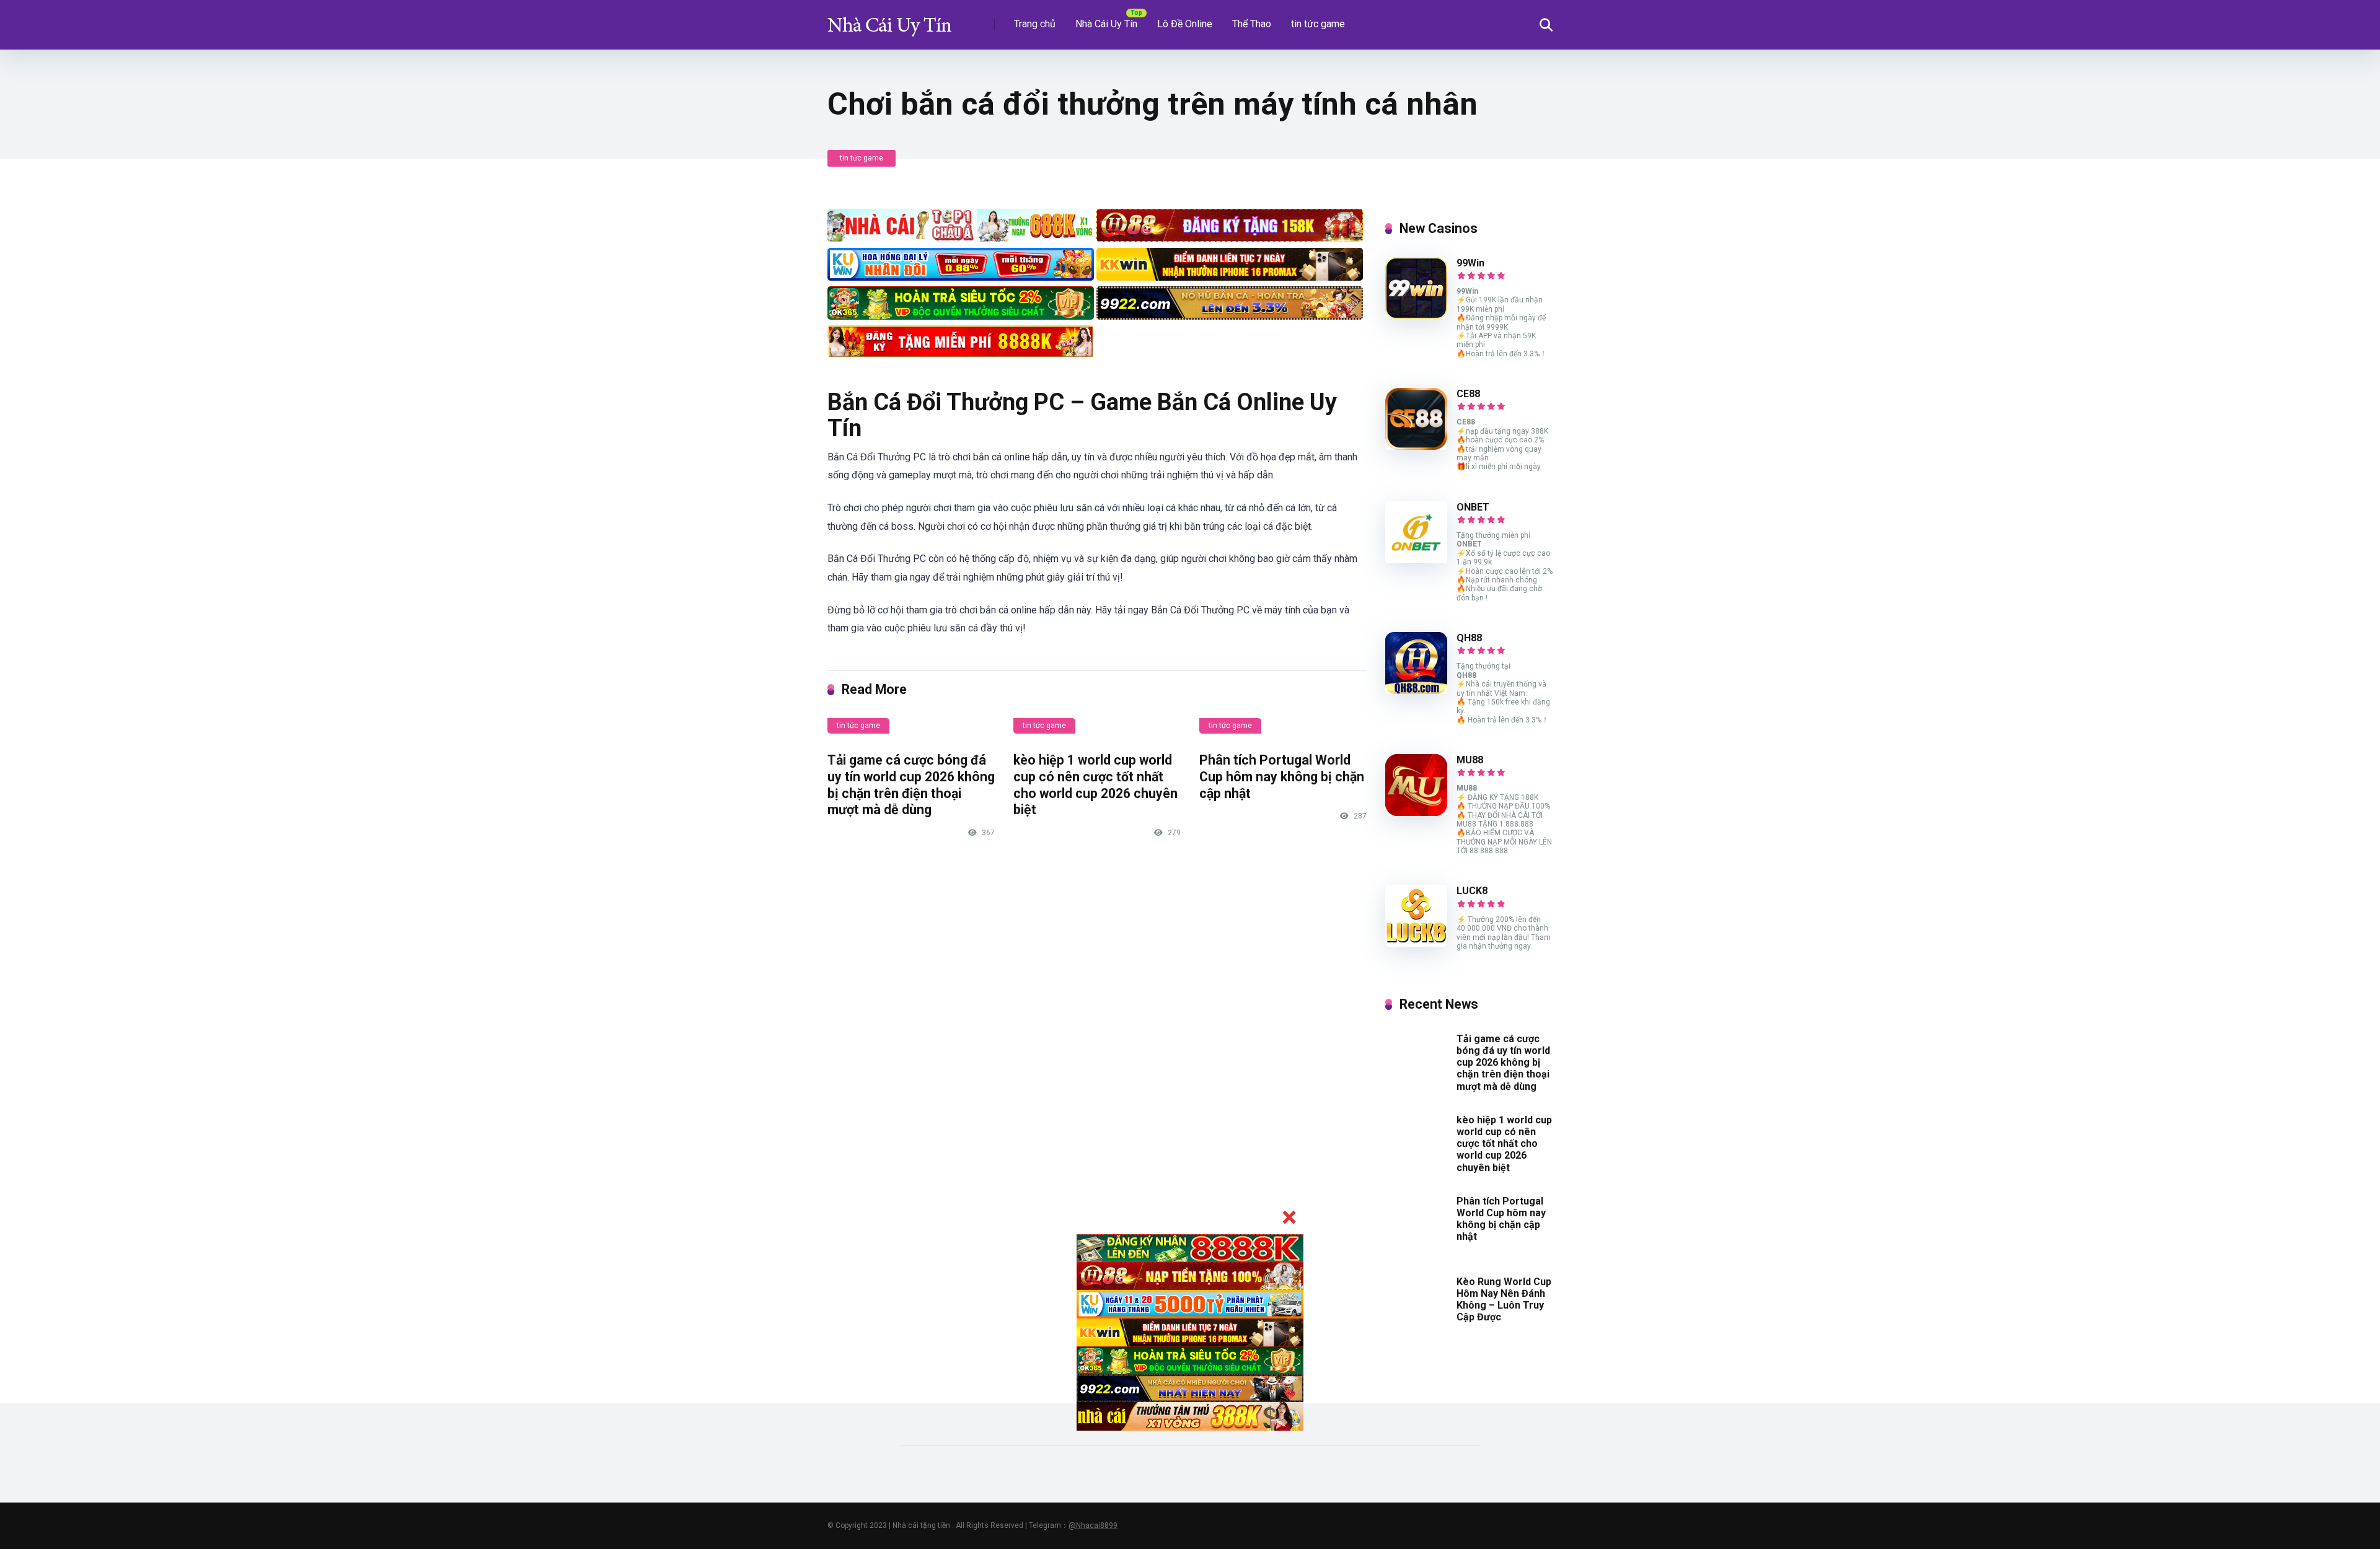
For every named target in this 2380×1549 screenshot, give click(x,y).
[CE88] (1416, 446)
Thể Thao (1252, 24)
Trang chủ (1035, 24)
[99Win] (1416, 316)
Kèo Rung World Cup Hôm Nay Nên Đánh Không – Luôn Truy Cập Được (1504, 1300)
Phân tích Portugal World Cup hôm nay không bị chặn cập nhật (1282, 776)
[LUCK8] (1416, 943)
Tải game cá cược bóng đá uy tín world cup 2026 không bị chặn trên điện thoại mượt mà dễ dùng (911, 785)
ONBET (1473, 507)
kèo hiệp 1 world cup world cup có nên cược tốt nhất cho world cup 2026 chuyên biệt (1095, 785)
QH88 (1469, 638)
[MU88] (1416, 813)
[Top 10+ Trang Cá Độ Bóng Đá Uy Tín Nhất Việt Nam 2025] (889, 20)
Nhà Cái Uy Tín (1106, 24)
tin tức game (1318, 24)
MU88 (1470, 760)
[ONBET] (1416, 560)
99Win (1470, 263)
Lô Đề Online (1185, 24)
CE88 (1468, 394)
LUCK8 (1472, 891)
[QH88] (1416, 691)
